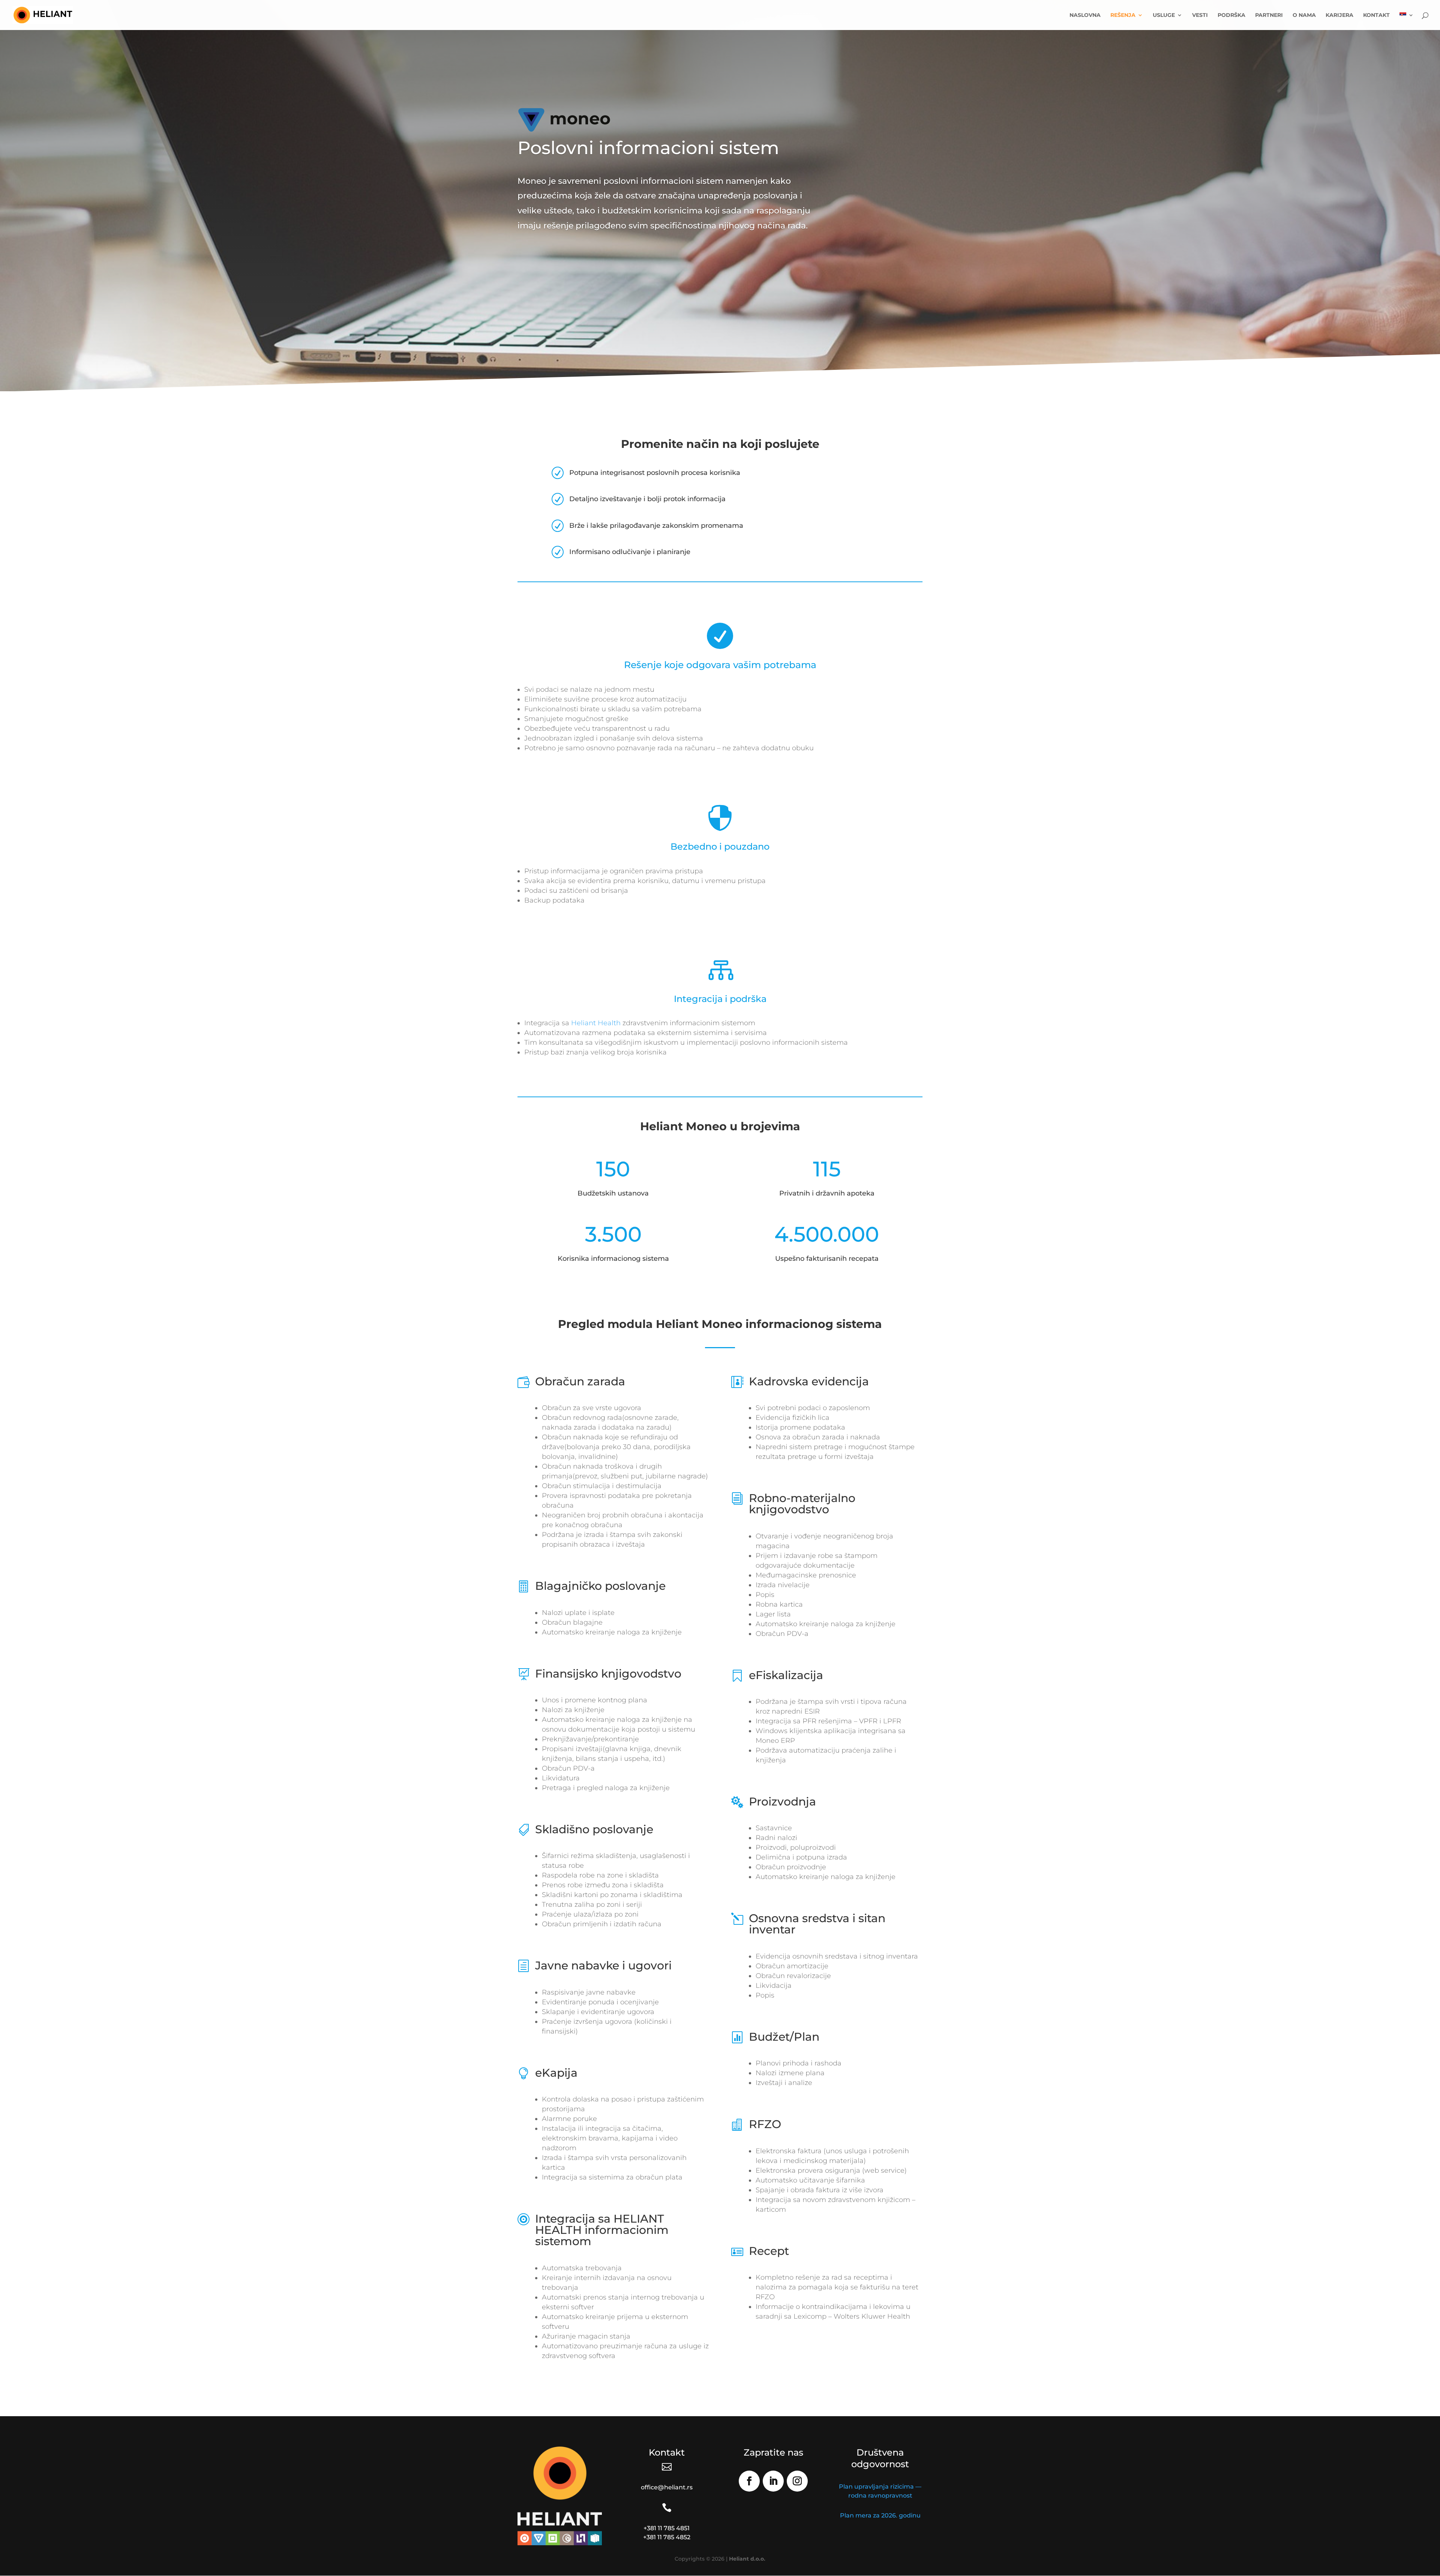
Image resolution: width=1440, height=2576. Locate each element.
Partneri (1269, 15)
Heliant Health (596, 1023)
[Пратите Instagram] (797, 2481)
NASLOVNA (1085, 15)
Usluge (1164, 15)
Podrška (1231, 15)
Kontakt (1376, 15)
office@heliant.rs (667, 2487)
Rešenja (1123, 15)
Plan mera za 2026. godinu (880, 2515)
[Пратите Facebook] (749, 2481)
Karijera (1339, 15)
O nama (1304, 15)
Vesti (1200, 15)
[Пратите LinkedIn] (773, 2481)
